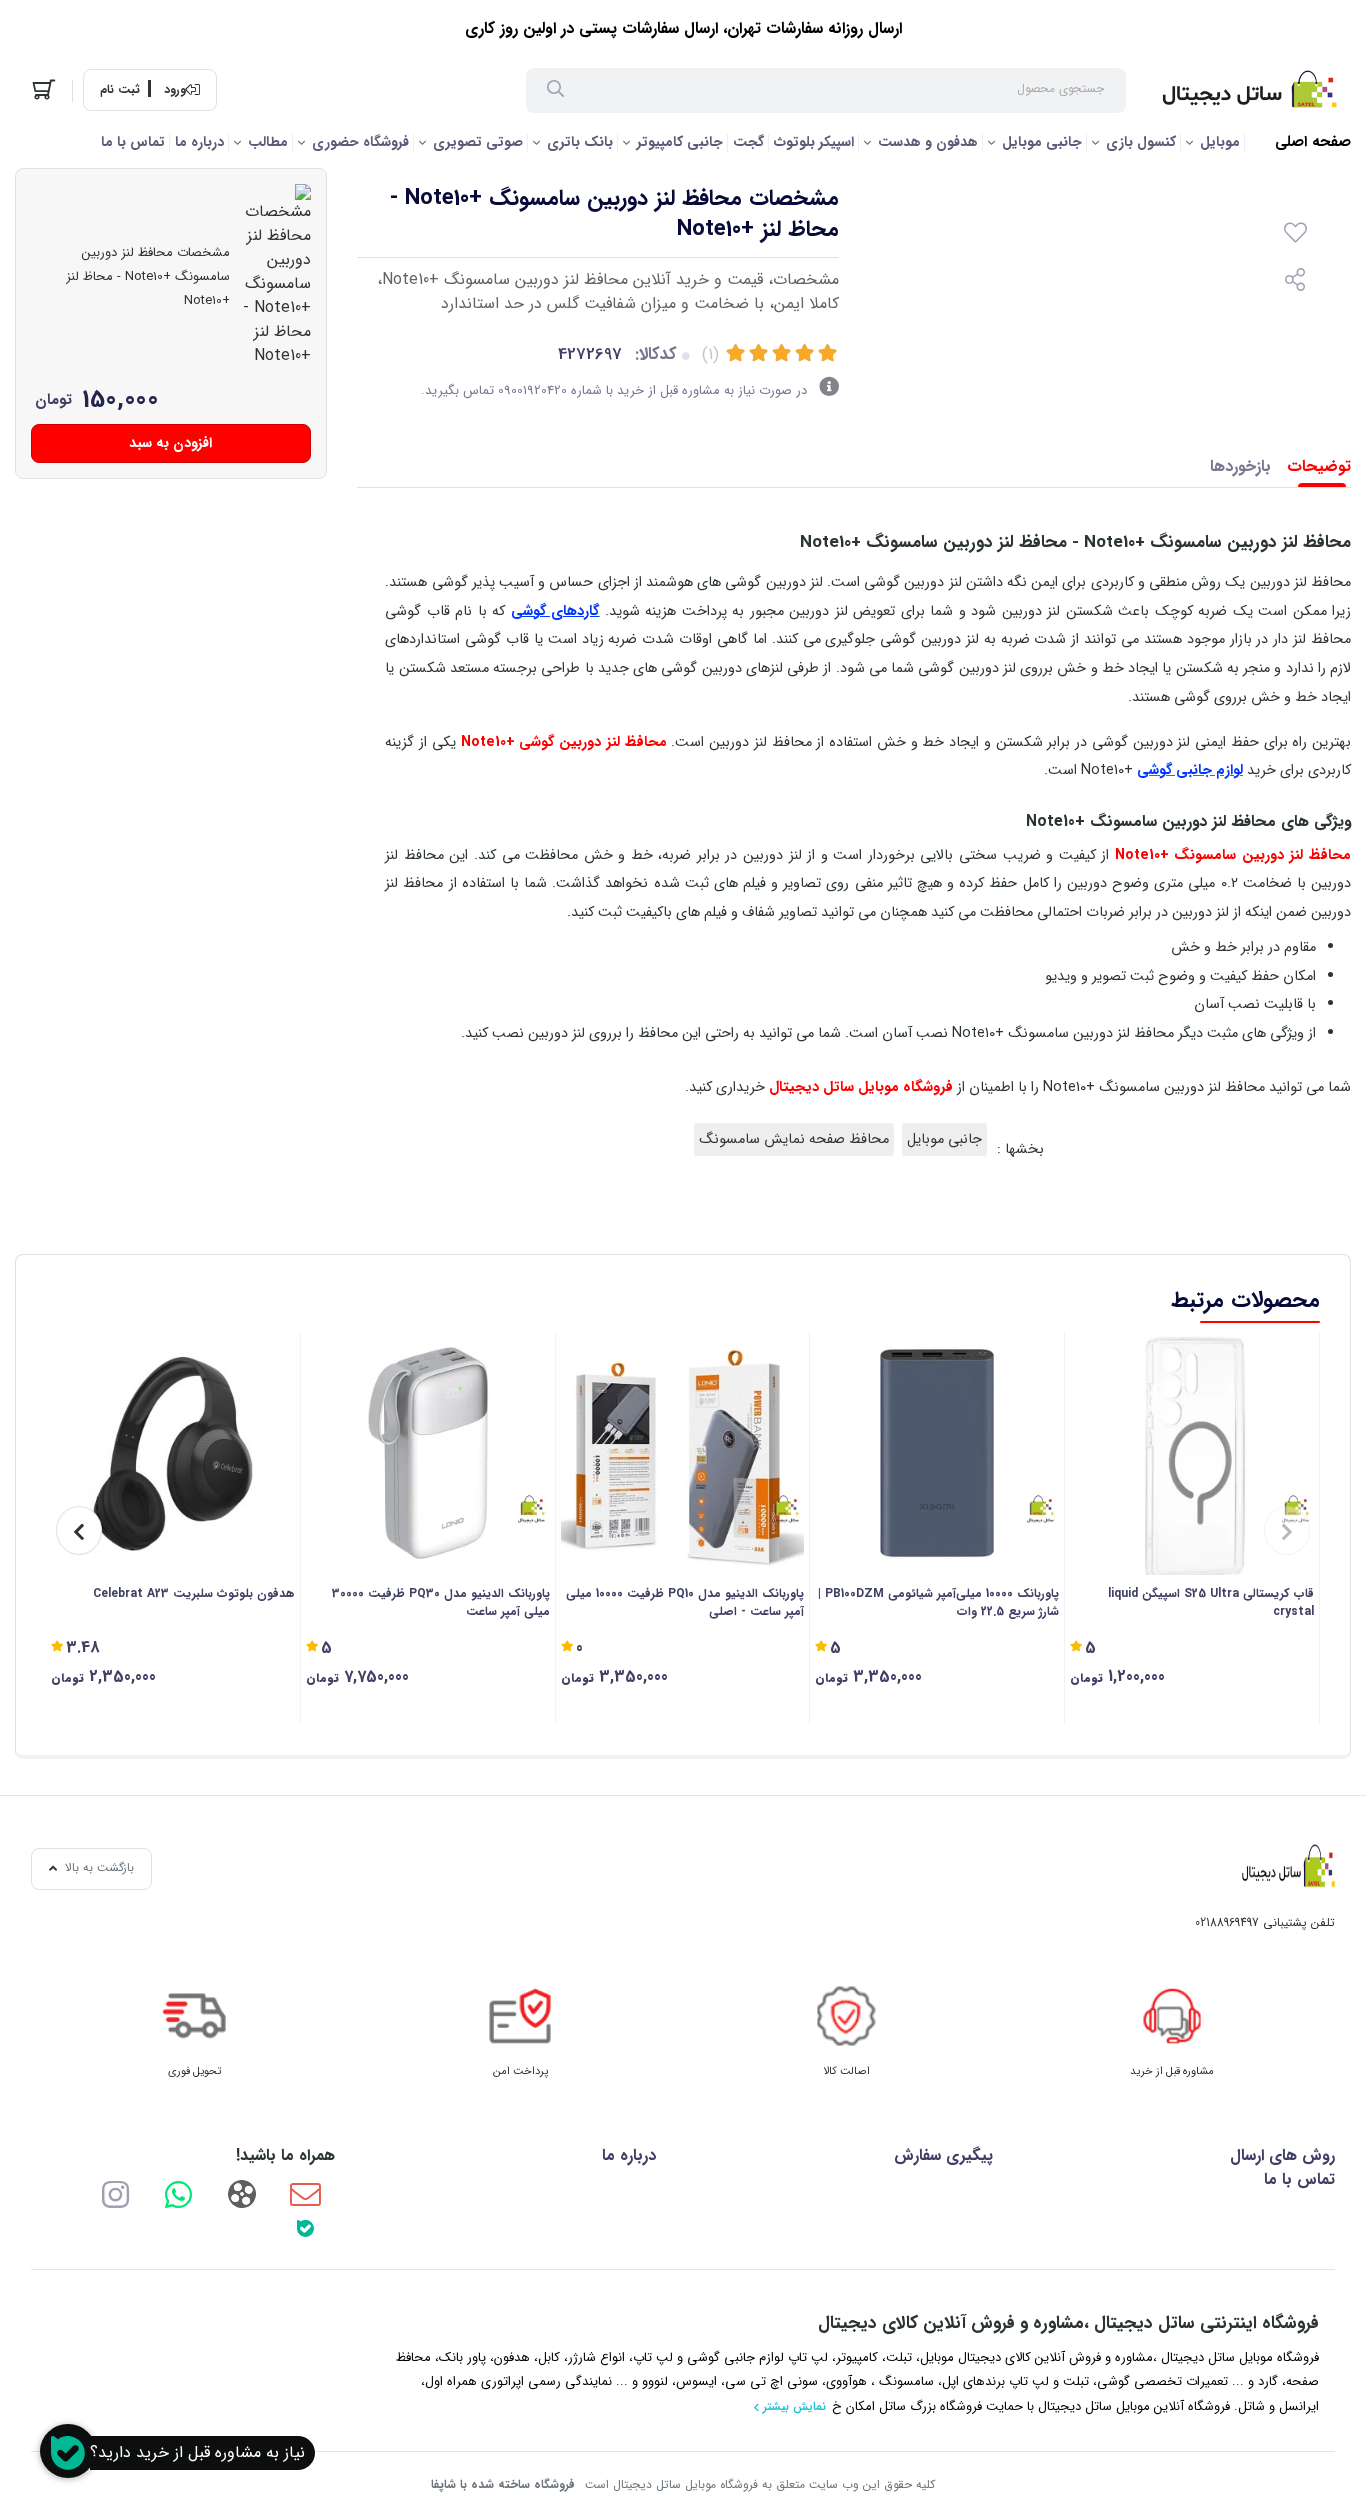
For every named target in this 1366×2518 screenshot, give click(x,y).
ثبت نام (120, 90)
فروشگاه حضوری (360, 142)
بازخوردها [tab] (1240, 466)
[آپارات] (242, 2193)
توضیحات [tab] (1319, 466)
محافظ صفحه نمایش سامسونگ (794, 1139)
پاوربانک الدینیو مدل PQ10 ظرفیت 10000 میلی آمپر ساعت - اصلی (685, 1603)
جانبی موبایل (1042, 142)
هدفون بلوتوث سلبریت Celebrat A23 (194, 1594)
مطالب (268, 142)
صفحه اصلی (1313, 142)
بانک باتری (580, 142)
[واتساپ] (179, 2193)
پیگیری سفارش (943, 2155)
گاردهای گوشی (555, 611)
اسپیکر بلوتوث (814, 142)
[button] (1287, 1530)
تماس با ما (133, 142)
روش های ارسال (1282, 2155)
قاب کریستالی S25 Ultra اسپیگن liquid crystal (1211, 1603)
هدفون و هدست (928, 142)
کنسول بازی (1141, 142)
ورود (175, 90)
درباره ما (199, 142)
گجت (748, 142)
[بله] (305, 2228)
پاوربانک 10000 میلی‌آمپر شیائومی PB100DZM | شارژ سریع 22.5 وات (938, 1603)
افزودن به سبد (170, 443)
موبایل (1220, 142)
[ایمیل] (305, 2193)
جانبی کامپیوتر (680, 142)
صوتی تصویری (478, 142)
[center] (555, 91)
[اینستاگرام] (115, 2193)
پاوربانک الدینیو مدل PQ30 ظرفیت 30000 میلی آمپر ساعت (441, 1603)
